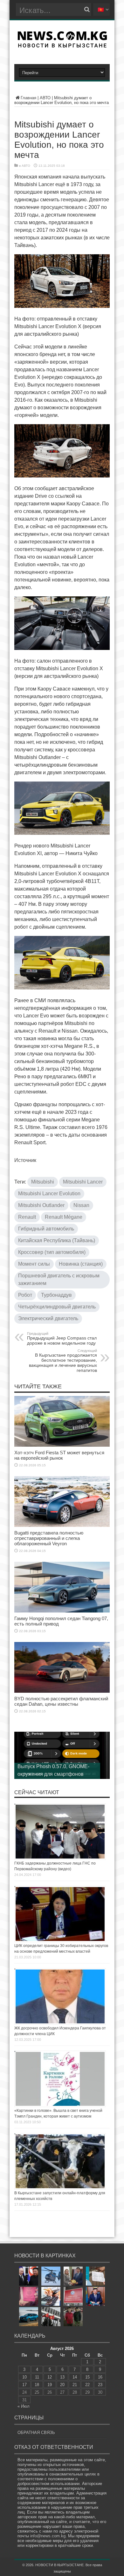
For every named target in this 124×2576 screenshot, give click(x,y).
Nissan (81, 1205)
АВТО (45, 98)
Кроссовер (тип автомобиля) (52, 1252)
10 (24, 2377)
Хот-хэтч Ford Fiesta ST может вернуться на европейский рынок (59, 1455)
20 (62, 2385)
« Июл (24, 2406)
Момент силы (34, 1264)
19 (50, 2385)
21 (75, 2385)
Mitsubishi (43, 1182)
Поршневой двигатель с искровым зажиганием (59, 1279)
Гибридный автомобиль (46, 1229)
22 (87, 2385)
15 (87, 2377)
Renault (27, 1217)
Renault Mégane (64, 1217)
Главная (28, 98)
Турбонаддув (56, 1295)
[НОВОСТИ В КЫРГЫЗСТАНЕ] (62, 46)
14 (75, 2377)
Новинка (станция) (81, 1264)
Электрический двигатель (48, 1318)
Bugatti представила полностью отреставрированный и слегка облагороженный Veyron (49, 1538)
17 (24, 2385)
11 (37, 2377)
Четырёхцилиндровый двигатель (57, 1307)
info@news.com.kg (48, 2536)
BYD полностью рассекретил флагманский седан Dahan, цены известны (61, 1701)
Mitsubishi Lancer (83, 1182)
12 (50, 2377)
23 (100, 2385)
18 (37, 2385)
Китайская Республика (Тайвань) (57, 1240)
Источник (25, 1160)
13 (62, 2377)
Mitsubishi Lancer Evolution (49, 1194)
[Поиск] (87, 10)
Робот (25, 1295)
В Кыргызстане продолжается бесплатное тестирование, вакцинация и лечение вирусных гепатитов (63, 1361)
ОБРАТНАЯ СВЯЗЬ (36, 2433)
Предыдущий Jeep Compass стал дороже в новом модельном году (62, 1339)
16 (100, 2377)
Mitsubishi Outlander (41, 1205)
